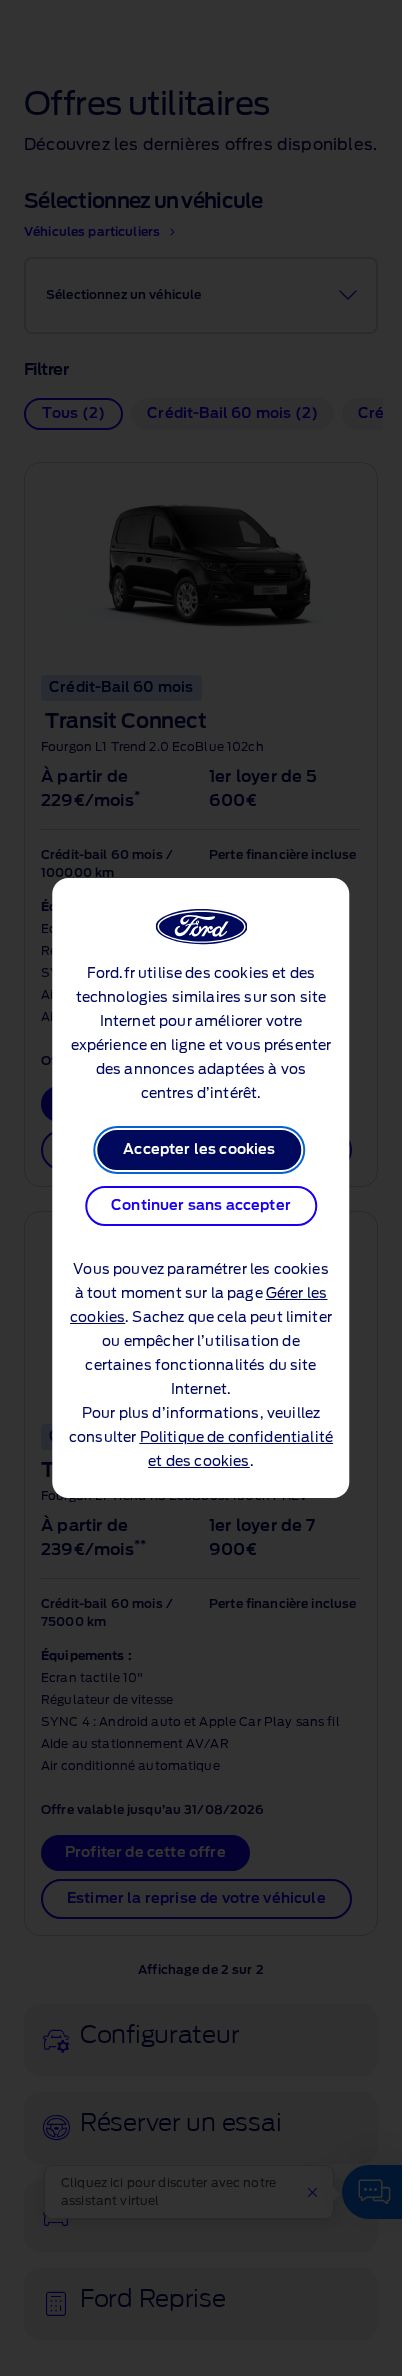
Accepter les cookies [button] (199, 1150)
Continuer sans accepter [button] (201, 1206)
